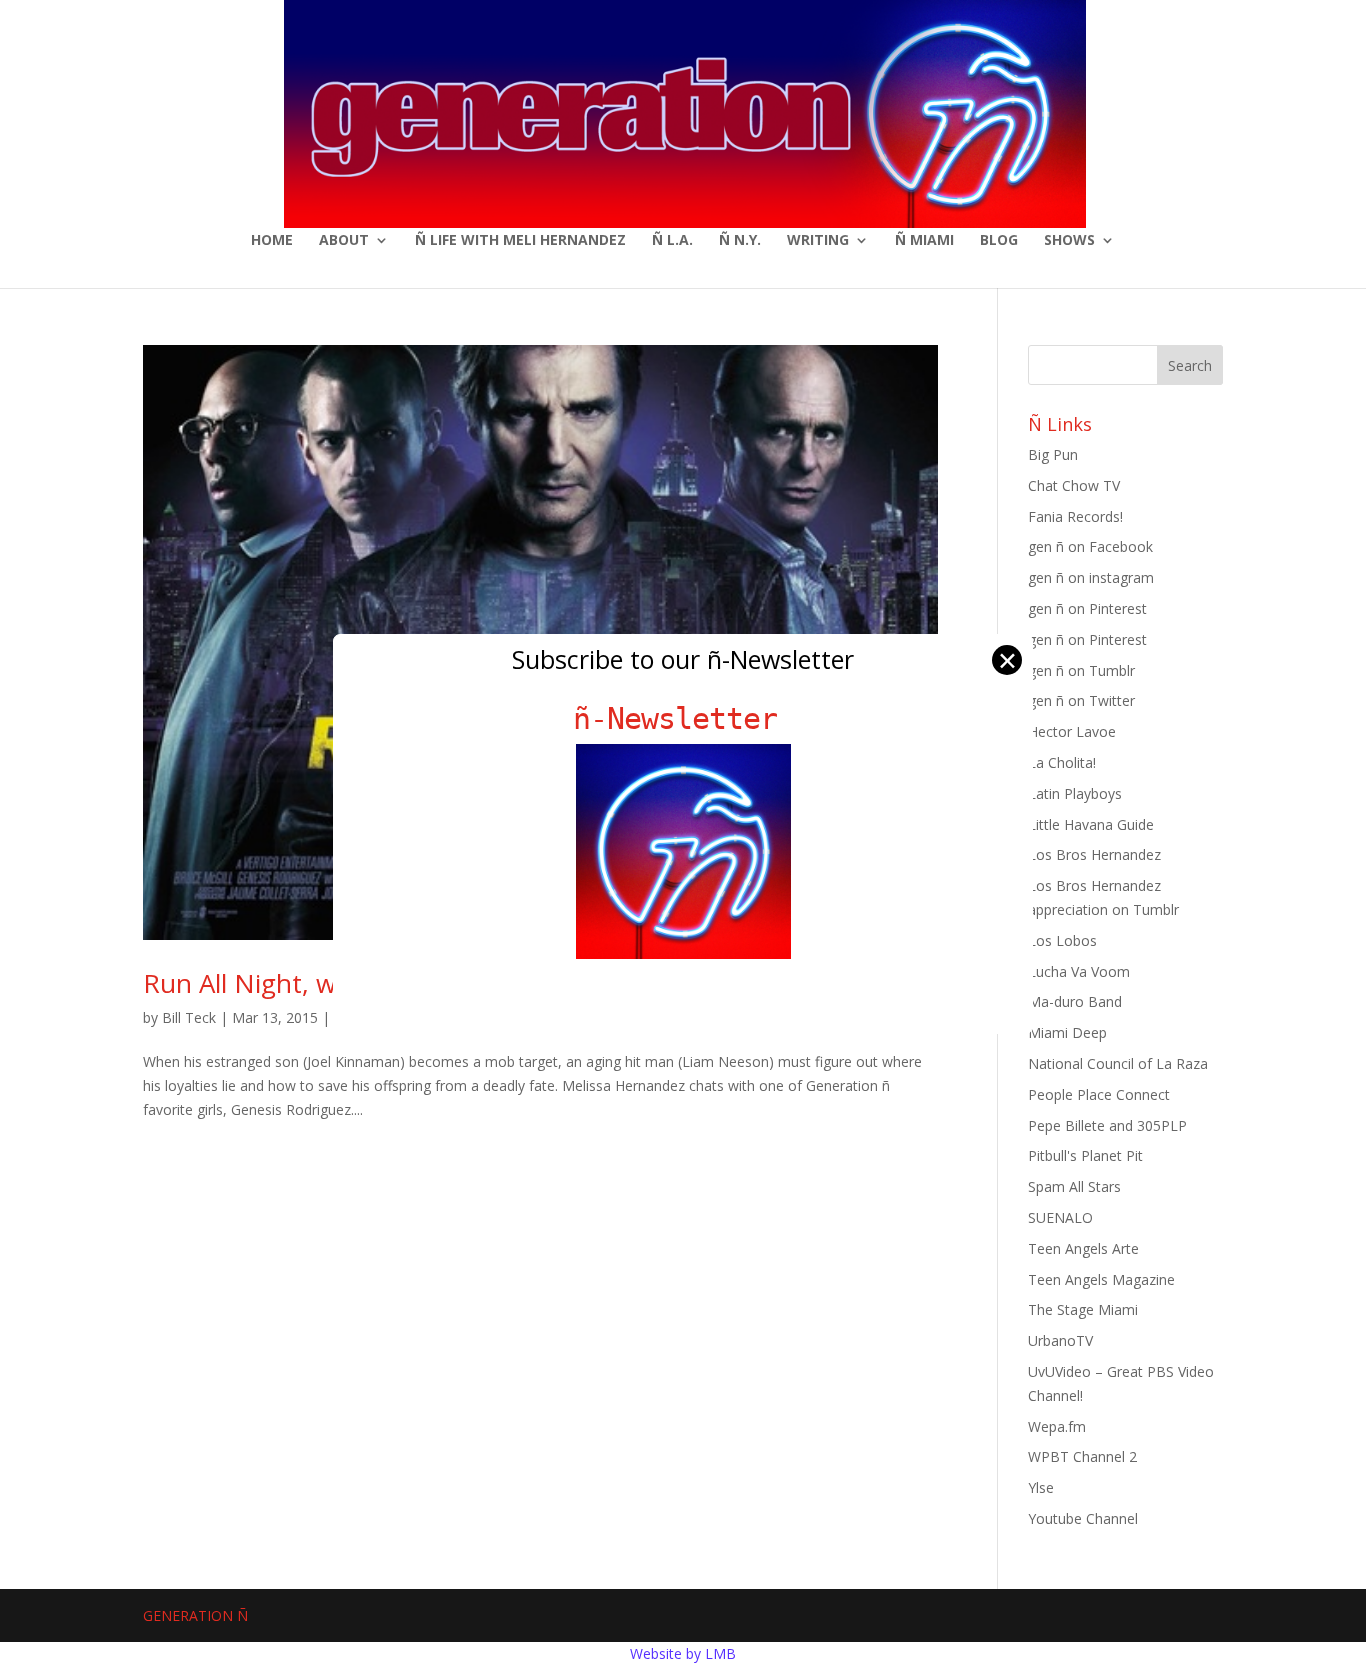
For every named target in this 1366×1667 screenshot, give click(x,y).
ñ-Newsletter (683, 718)
